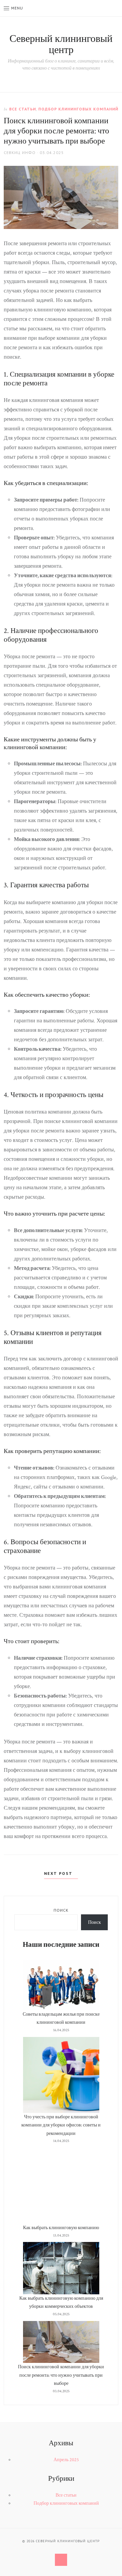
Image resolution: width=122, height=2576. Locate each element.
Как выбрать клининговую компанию (61, 2228)
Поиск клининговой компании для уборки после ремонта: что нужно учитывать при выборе (61, 2375)
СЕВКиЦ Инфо (20, 152)
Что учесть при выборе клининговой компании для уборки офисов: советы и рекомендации (61, 2125)
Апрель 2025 (66, 2460)
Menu (17, 8)
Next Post (59, 1873)
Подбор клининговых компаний (78, 109)
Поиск (61, 1910)
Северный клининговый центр (61, 45)
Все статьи (23, 109)
